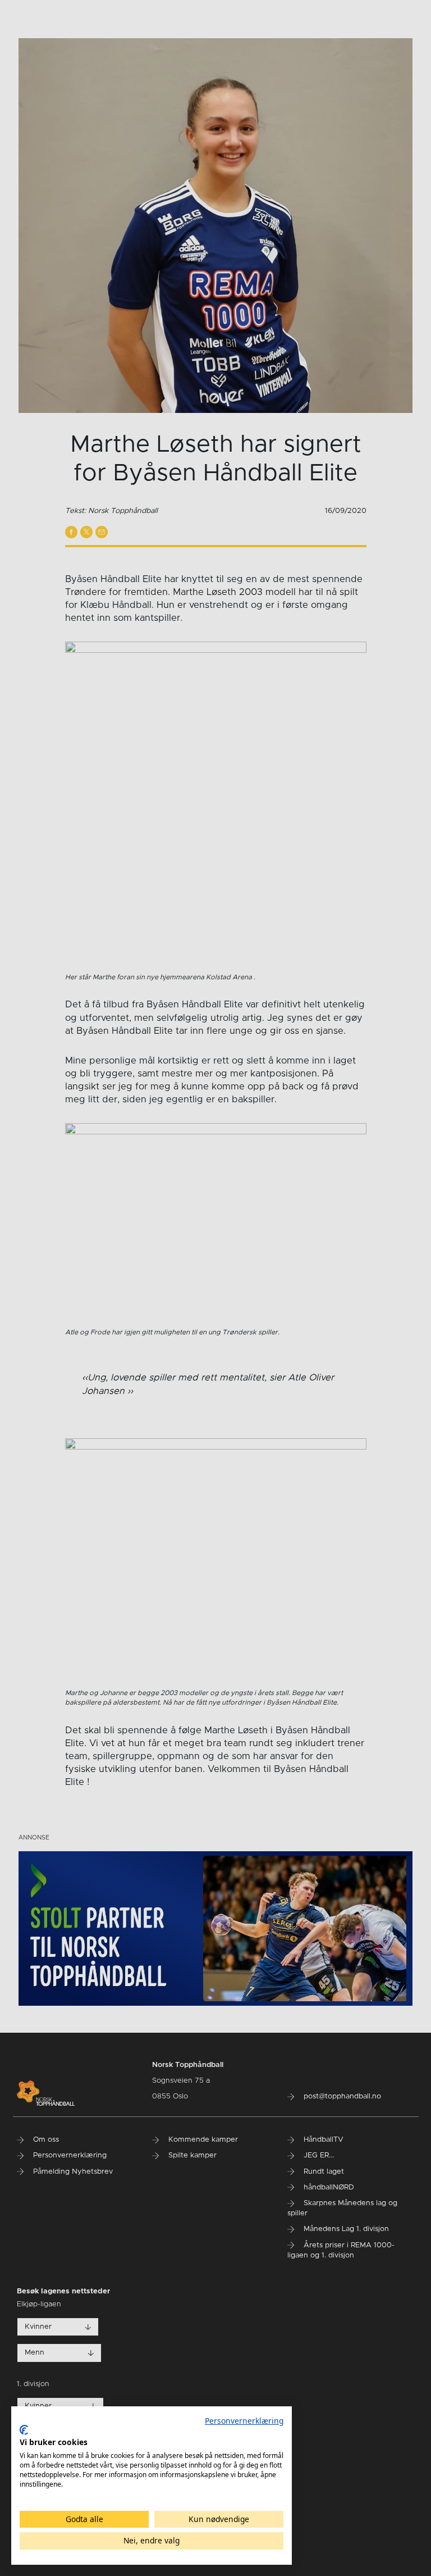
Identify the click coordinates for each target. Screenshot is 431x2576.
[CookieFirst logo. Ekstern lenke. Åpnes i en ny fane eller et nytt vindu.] (24, 2430)
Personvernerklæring (244, 2421)
